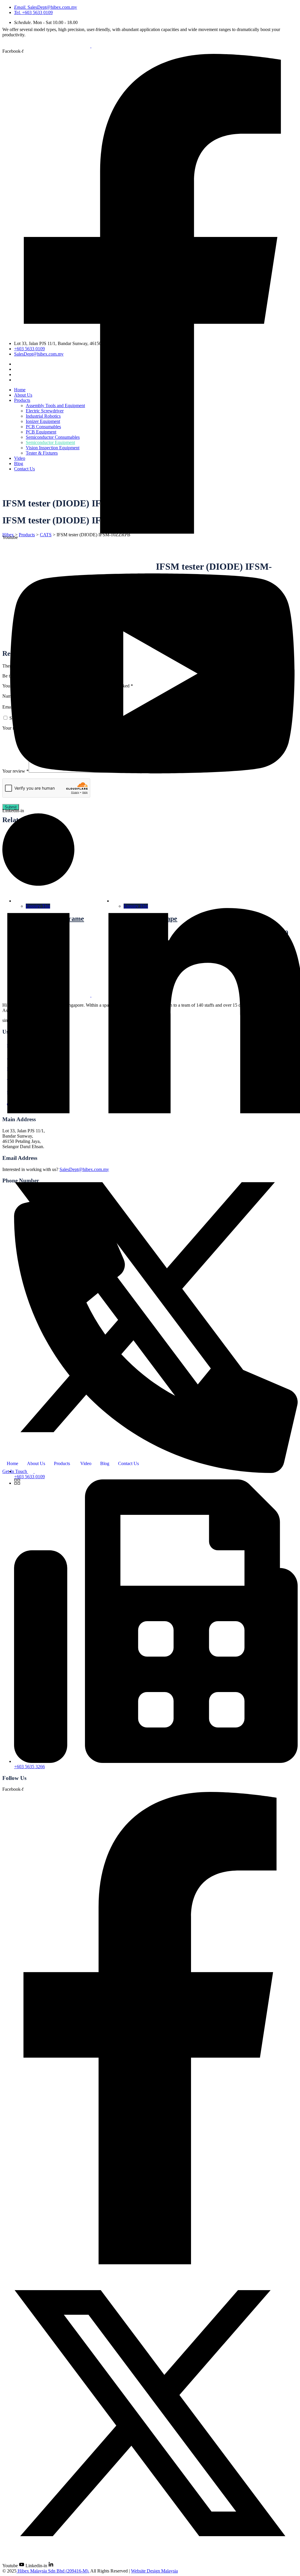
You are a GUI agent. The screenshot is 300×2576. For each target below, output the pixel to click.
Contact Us (128, 1463)
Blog (105, 1463)
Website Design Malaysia (154, 2571)
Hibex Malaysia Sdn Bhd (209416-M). (53, 2571)
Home (12, 1463)
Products (62, 1463)
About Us (36, 1463)
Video (86, 1463)
